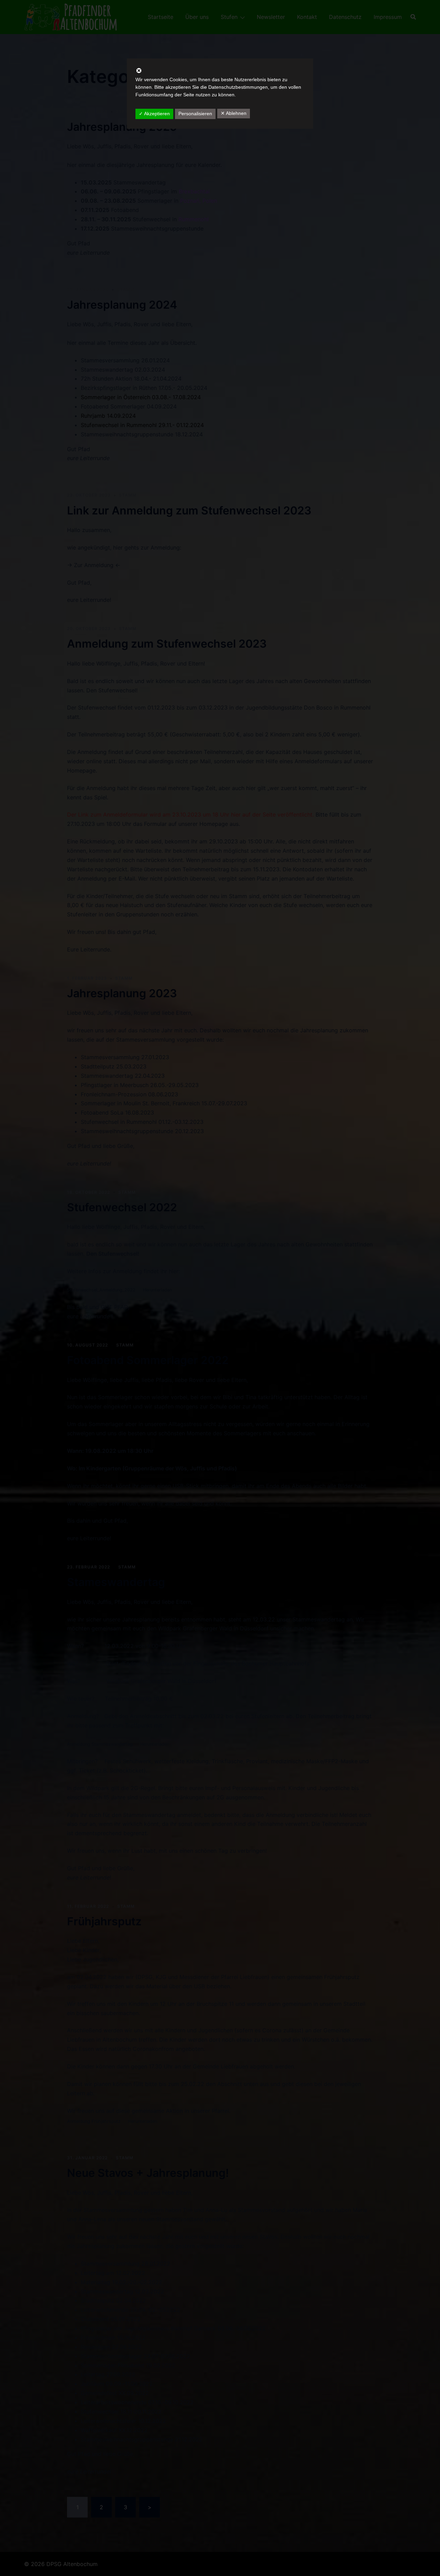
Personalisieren (195, 114)
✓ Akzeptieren (154, 114)
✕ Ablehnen (234, 113)
